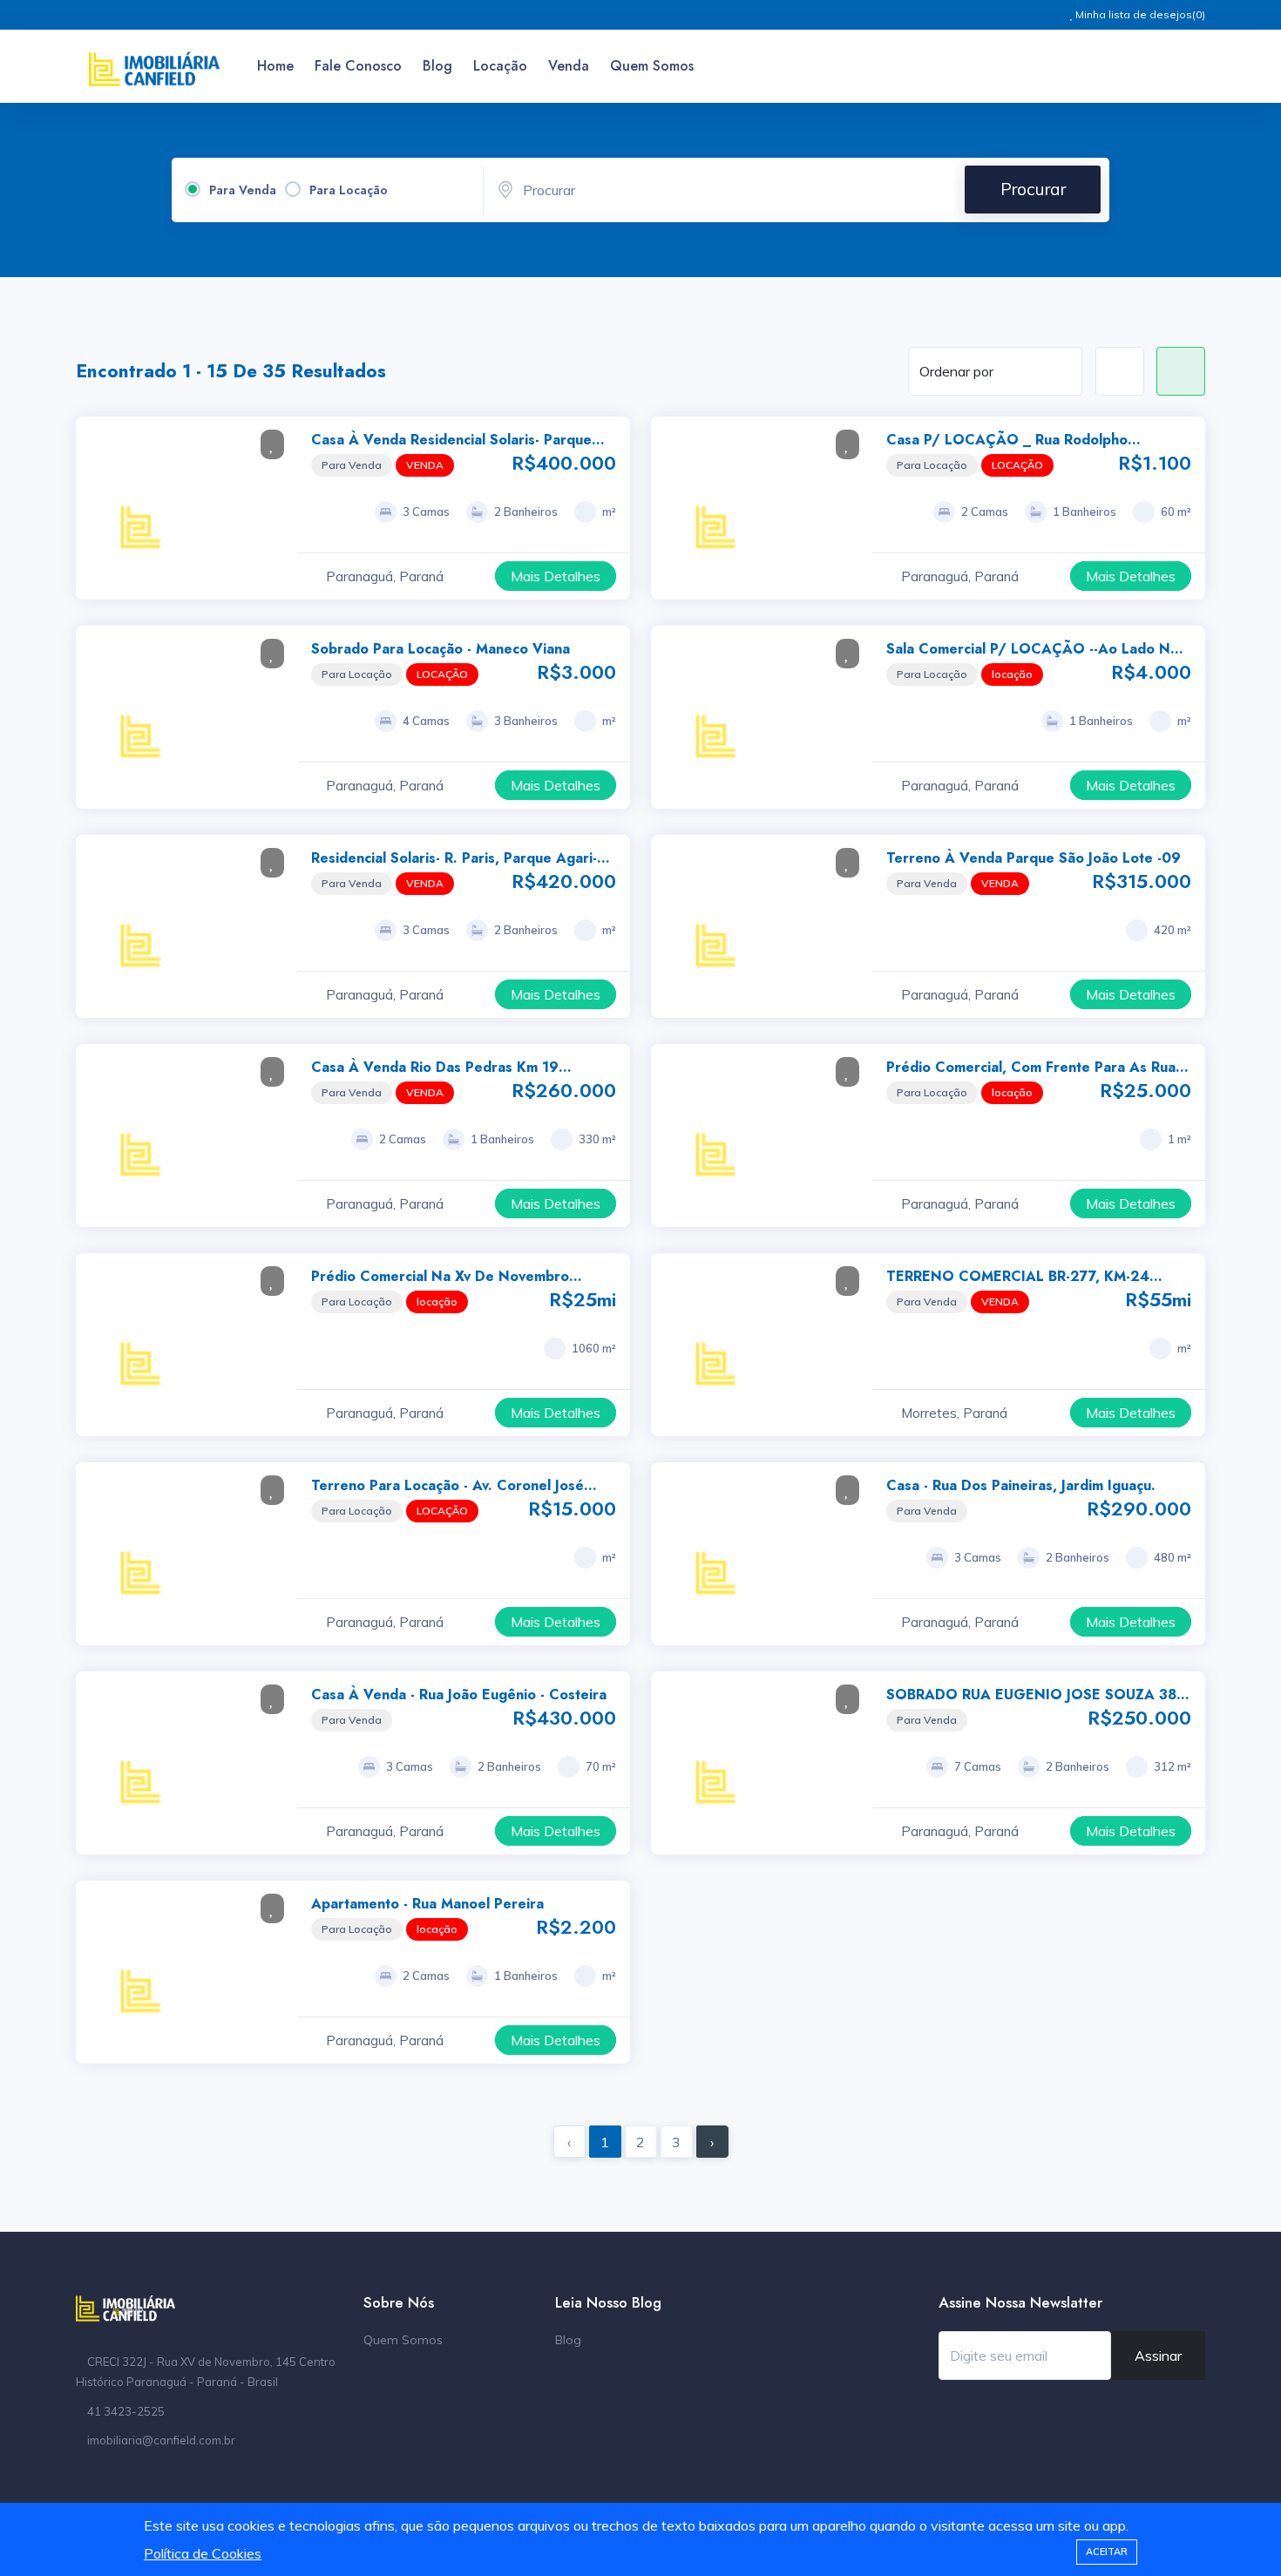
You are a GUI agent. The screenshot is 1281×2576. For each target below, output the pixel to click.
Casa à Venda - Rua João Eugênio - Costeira (459, 1695)
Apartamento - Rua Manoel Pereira (427, 1904)
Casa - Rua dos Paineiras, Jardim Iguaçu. (1021, 1485)
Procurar (1033, 189)
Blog (437, 66)
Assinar (1158, 2356)
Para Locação (349, 190)
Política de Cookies (203, 2553)
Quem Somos (652, 66)
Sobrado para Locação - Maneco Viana (441, 649)
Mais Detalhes (556, 576)
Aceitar (1107, 2552)
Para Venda (243, 190)
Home (275, 66)
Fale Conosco (358, 66)
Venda (569, 66)
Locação (500, 66)
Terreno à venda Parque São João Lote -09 (1034, 858)
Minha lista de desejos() (1139, 14)
